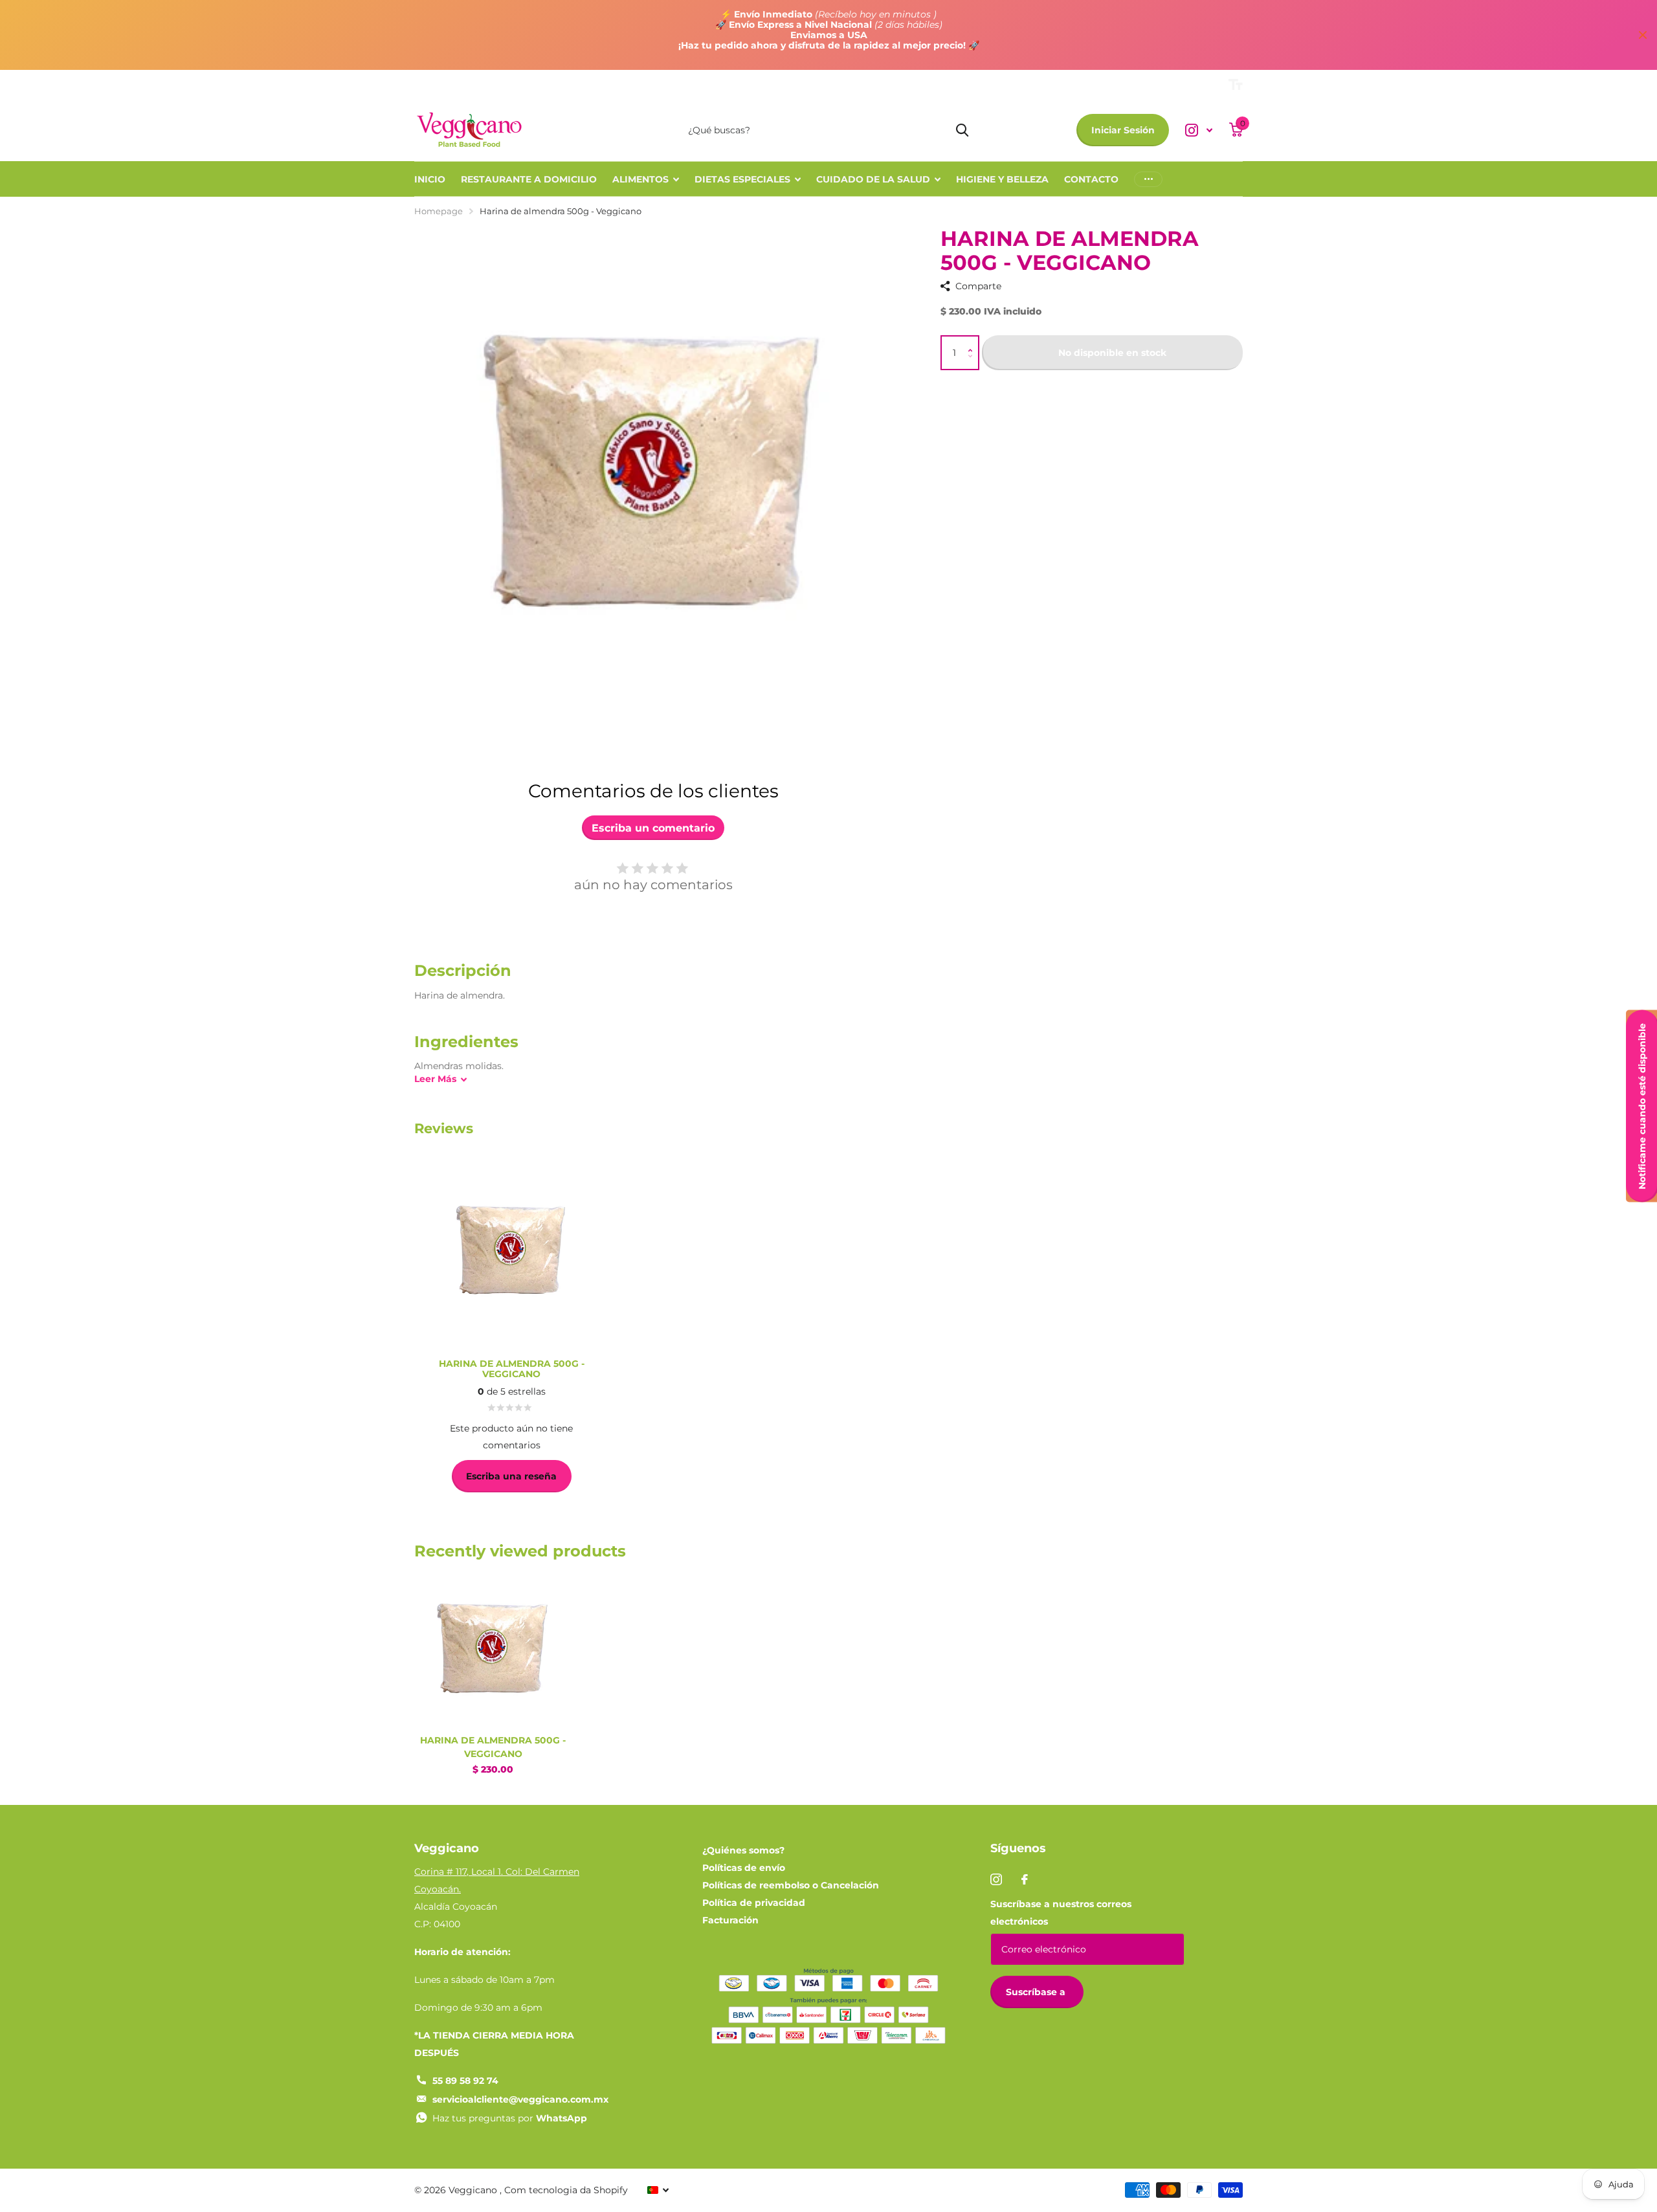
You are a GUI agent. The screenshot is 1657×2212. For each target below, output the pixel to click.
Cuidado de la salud (873, 179)
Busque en (962, 130)
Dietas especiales (742, 179)
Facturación (730, 1920)
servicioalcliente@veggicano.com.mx (520, 2099)
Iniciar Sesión (1123, 130)
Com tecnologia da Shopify (566, 2190)
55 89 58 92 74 (465, 2081)
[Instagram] (996, 1879)
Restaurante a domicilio (529, 179)
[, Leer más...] (1199, 130)
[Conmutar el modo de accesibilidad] (1236, 85)
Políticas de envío (744, 1868)
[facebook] (1025, 1879)
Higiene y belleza (1002, 179)
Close (1643, 35)
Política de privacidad (754, 1903)
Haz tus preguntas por (510, 2118)
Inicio (430, 179)
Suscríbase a (1037, 1992)
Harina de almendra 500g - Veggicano (493, 1747)
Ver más (1148, 179)
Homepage (439, 211)
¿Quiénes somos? (743, 1850)
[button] (973, 341)
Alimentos (640, 179)
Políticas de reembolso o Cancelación (791, 1885)
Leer (435, 1079)
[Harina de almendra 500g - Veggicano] (493, 1647)
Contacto (1091, 179)
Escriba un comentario (653, 828)
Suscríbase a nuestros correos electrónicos (1061, 1913)
